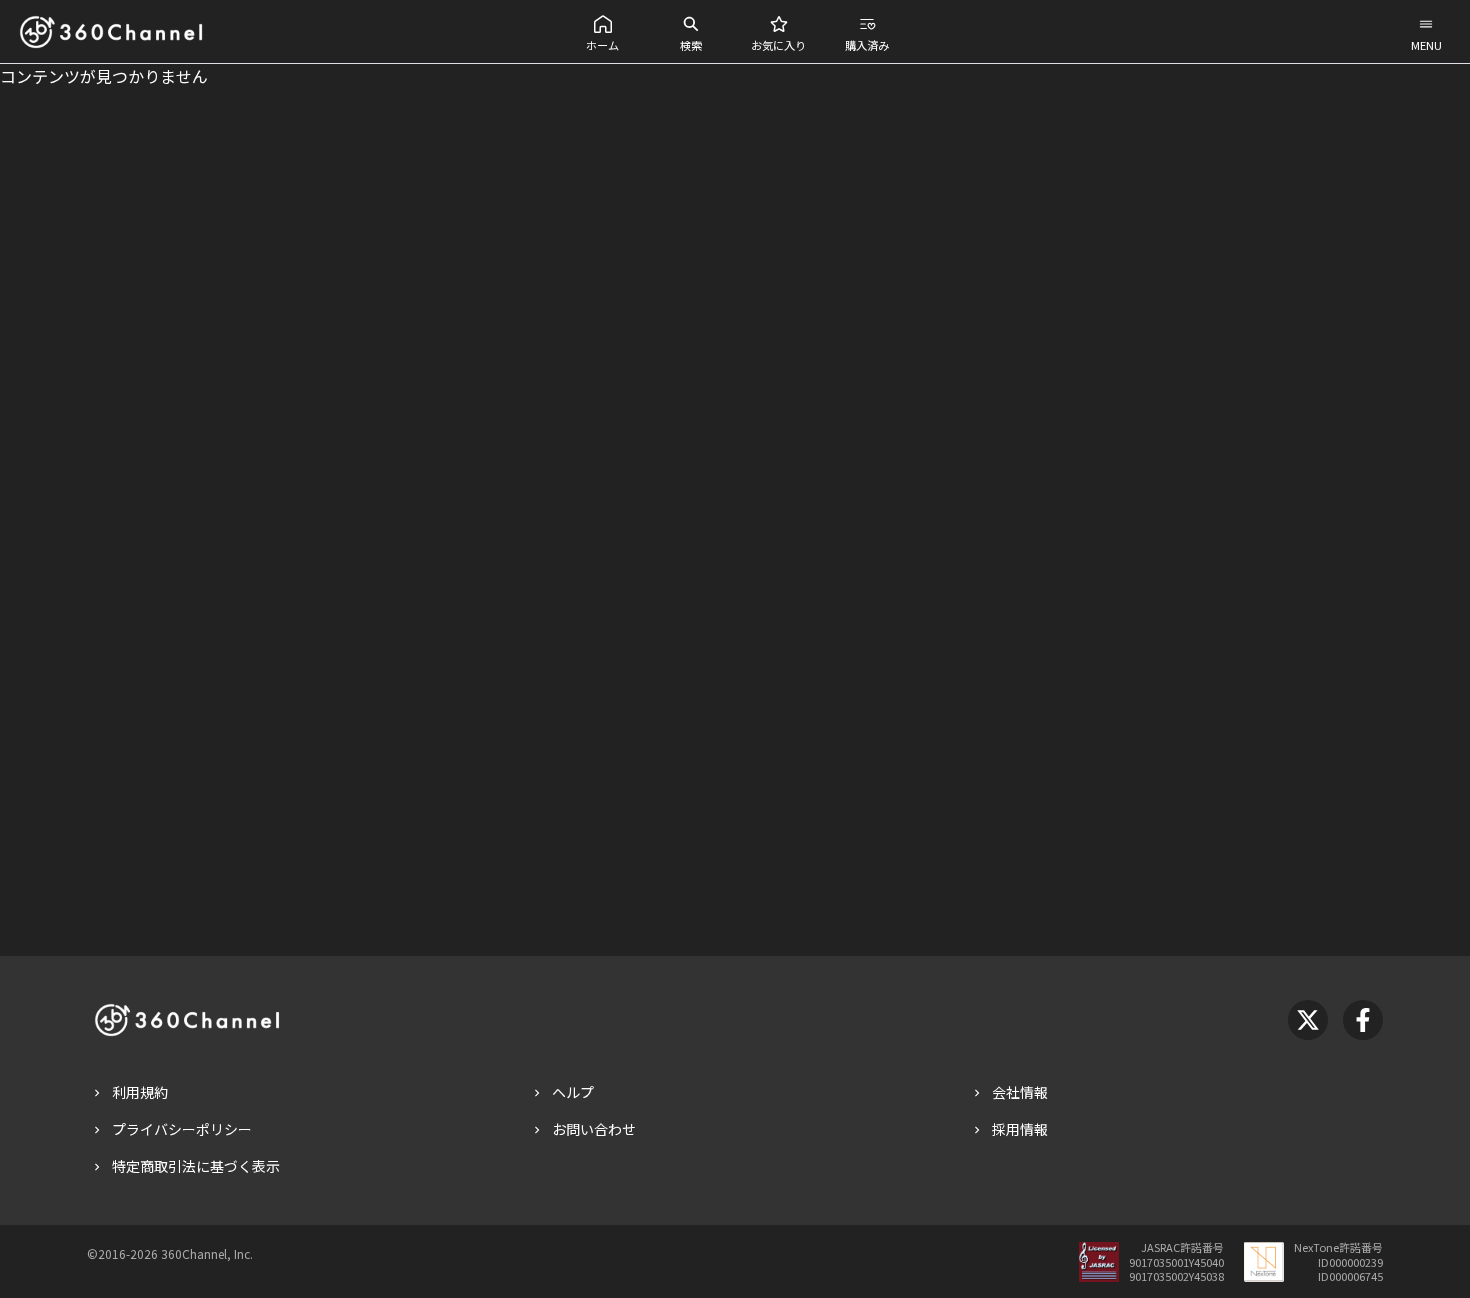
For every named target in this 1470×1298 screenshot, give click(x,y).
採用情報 (1020, 1129)
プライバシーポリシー (182, 1129)
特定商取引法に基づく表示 (196, 1166)
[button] (603, 31)
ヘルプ (573, 1092)
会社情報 (1020, 1092)
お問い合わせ (594, 1129)
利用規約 (140, 1092)
